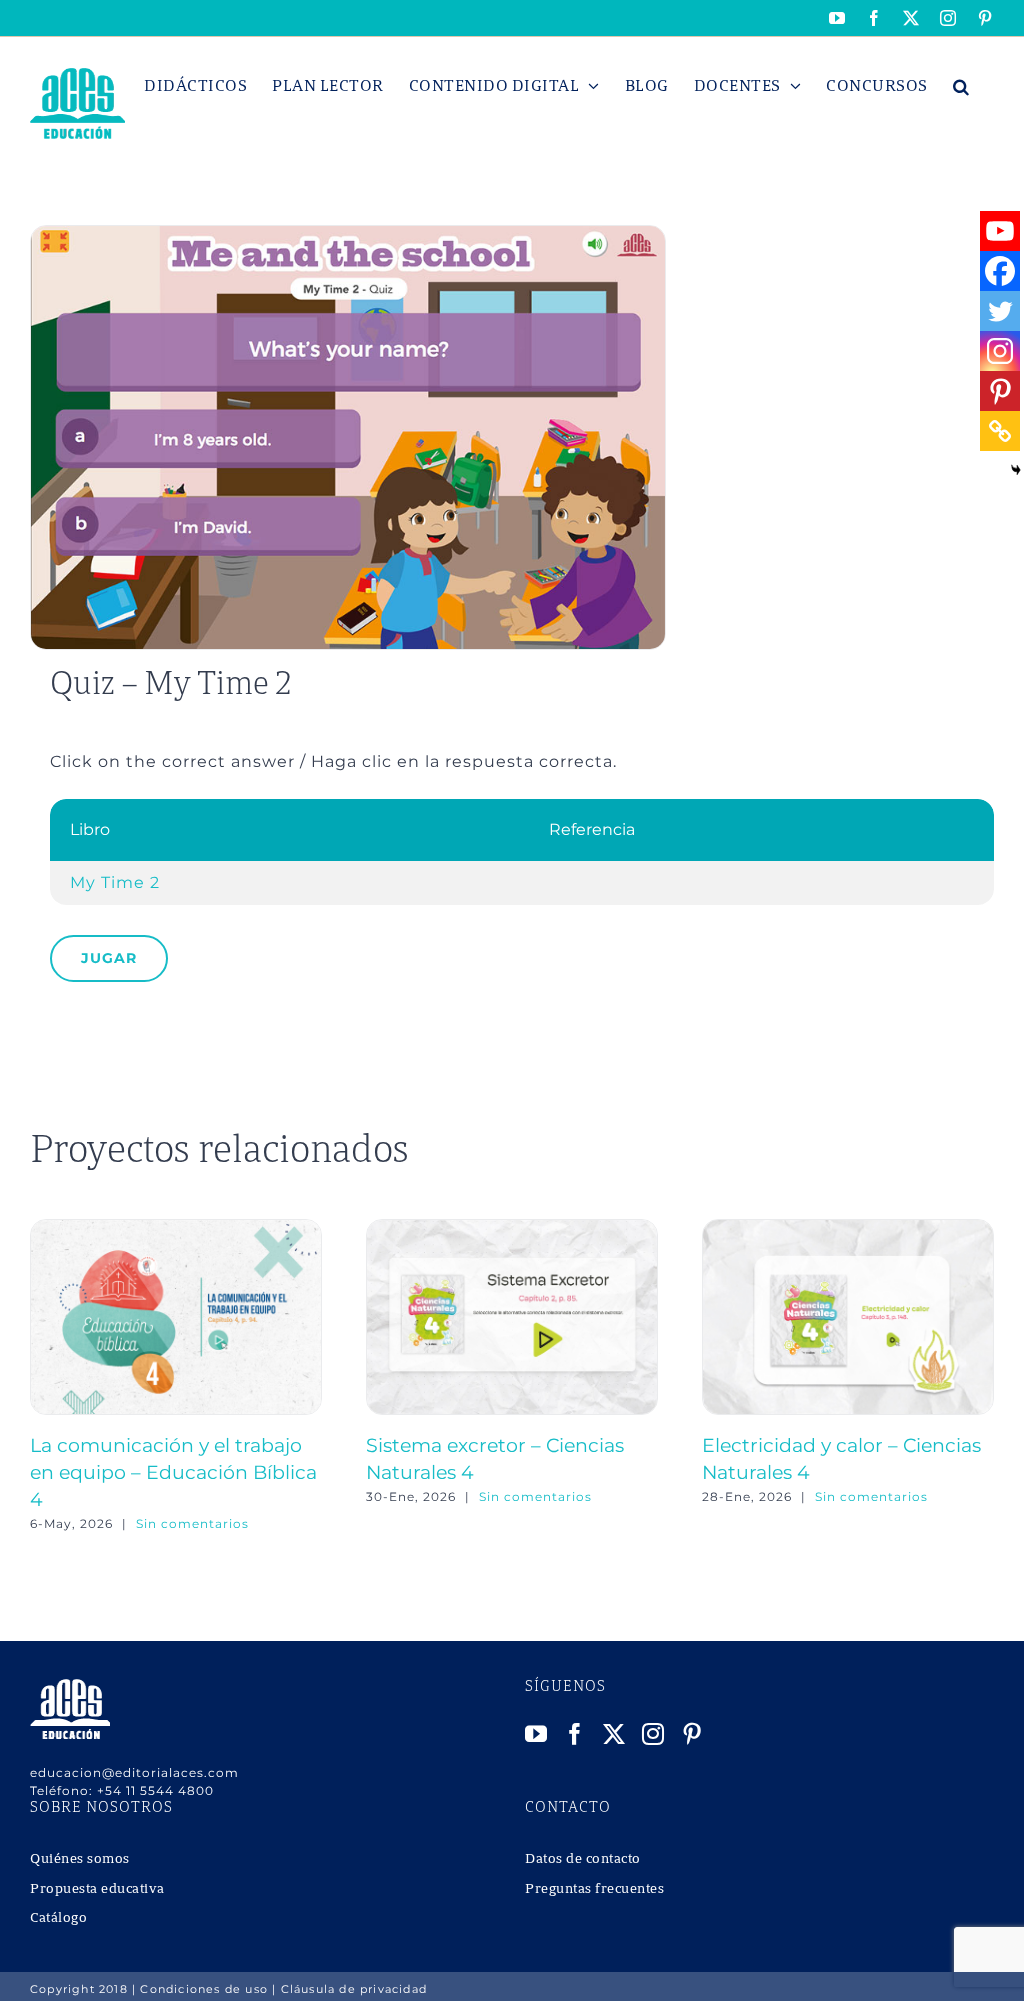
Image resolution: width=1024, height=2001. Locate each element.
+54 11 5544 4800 (155, 1790)
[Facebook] (1000, 271)
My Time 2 (115, 882)
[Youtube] (1000, 231)
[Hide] (1016, 470)
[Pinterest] (1000, 391)
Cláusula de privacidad (354, 1989)
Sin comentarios (192, 1523)
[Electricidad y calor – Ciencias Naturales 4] (848, 1228)
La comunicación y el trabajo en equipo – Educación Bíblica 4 (173, 1472)
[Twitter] (1000, 311)
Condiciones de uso (204, 1989)
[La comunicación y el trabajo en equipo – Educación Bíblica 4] (176, 1228)
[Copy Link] (1000, 431)
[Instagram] (1000, 351)
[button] (961, 86)
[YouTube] (536, 1734)
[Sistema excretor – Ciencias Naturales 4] (512, 1228)
